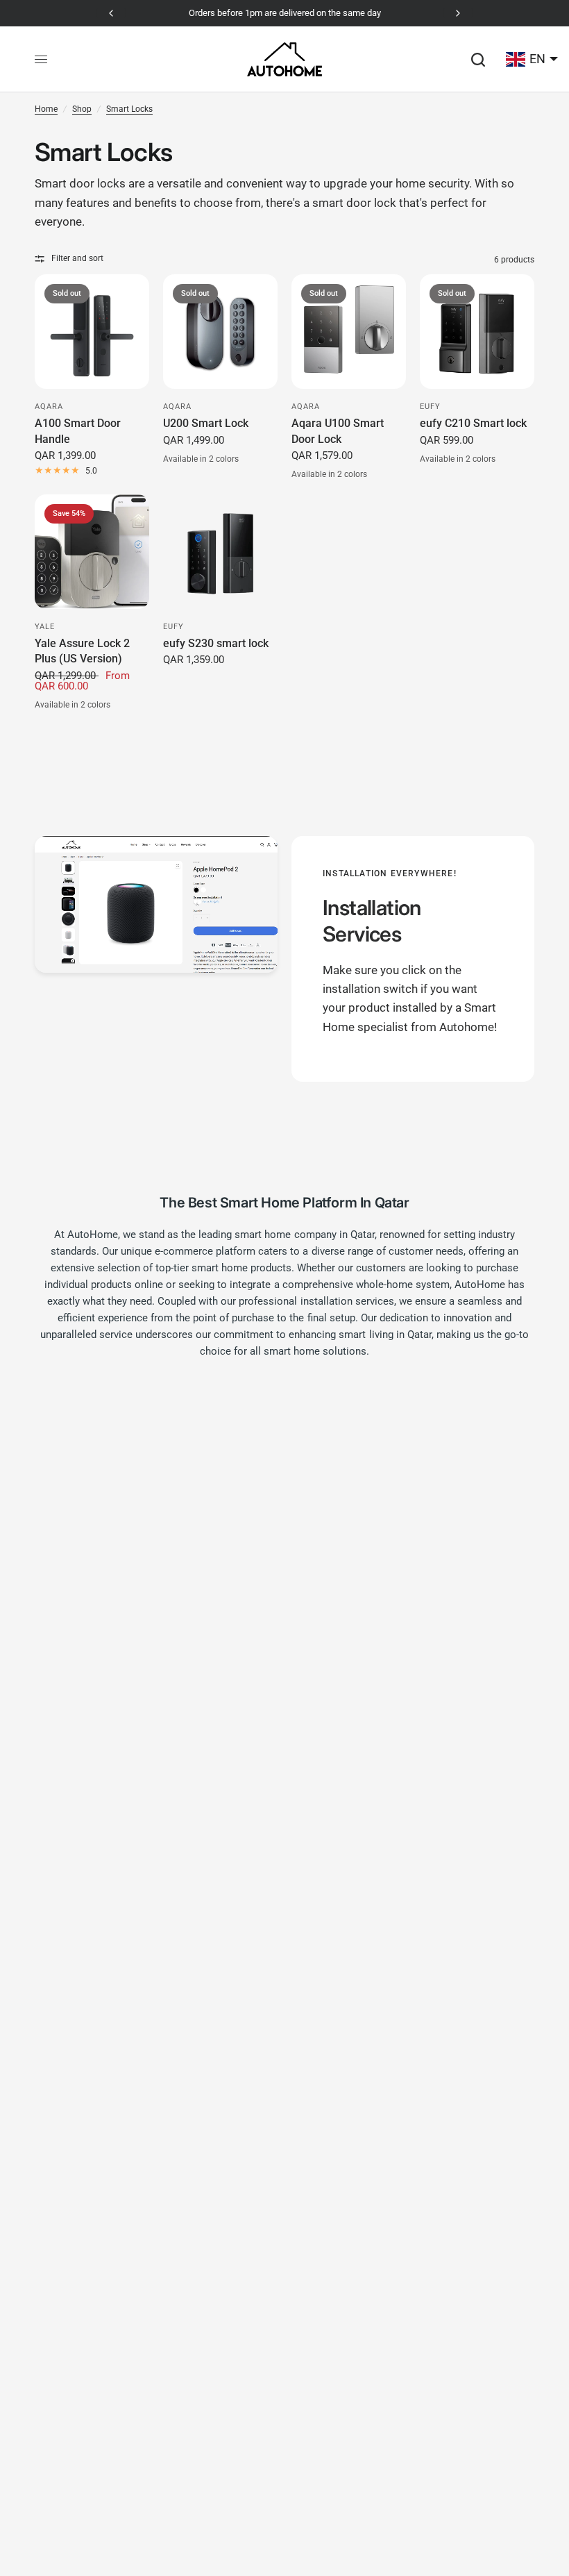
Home (46, 109)
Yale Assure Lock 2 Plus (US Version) (82, 651)
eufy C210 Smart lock (473, 423)
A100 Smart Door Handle (78, 431)
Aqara (49, 407)
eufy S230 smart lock (216, 643)
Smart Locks (129, 109)
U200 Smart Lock (206, 423)
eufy (430, 407)
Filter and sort (77, 258)
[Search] (478, 59)
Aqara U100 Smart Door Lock (338, 431)
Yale (45, 627)
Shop (82, 109)
